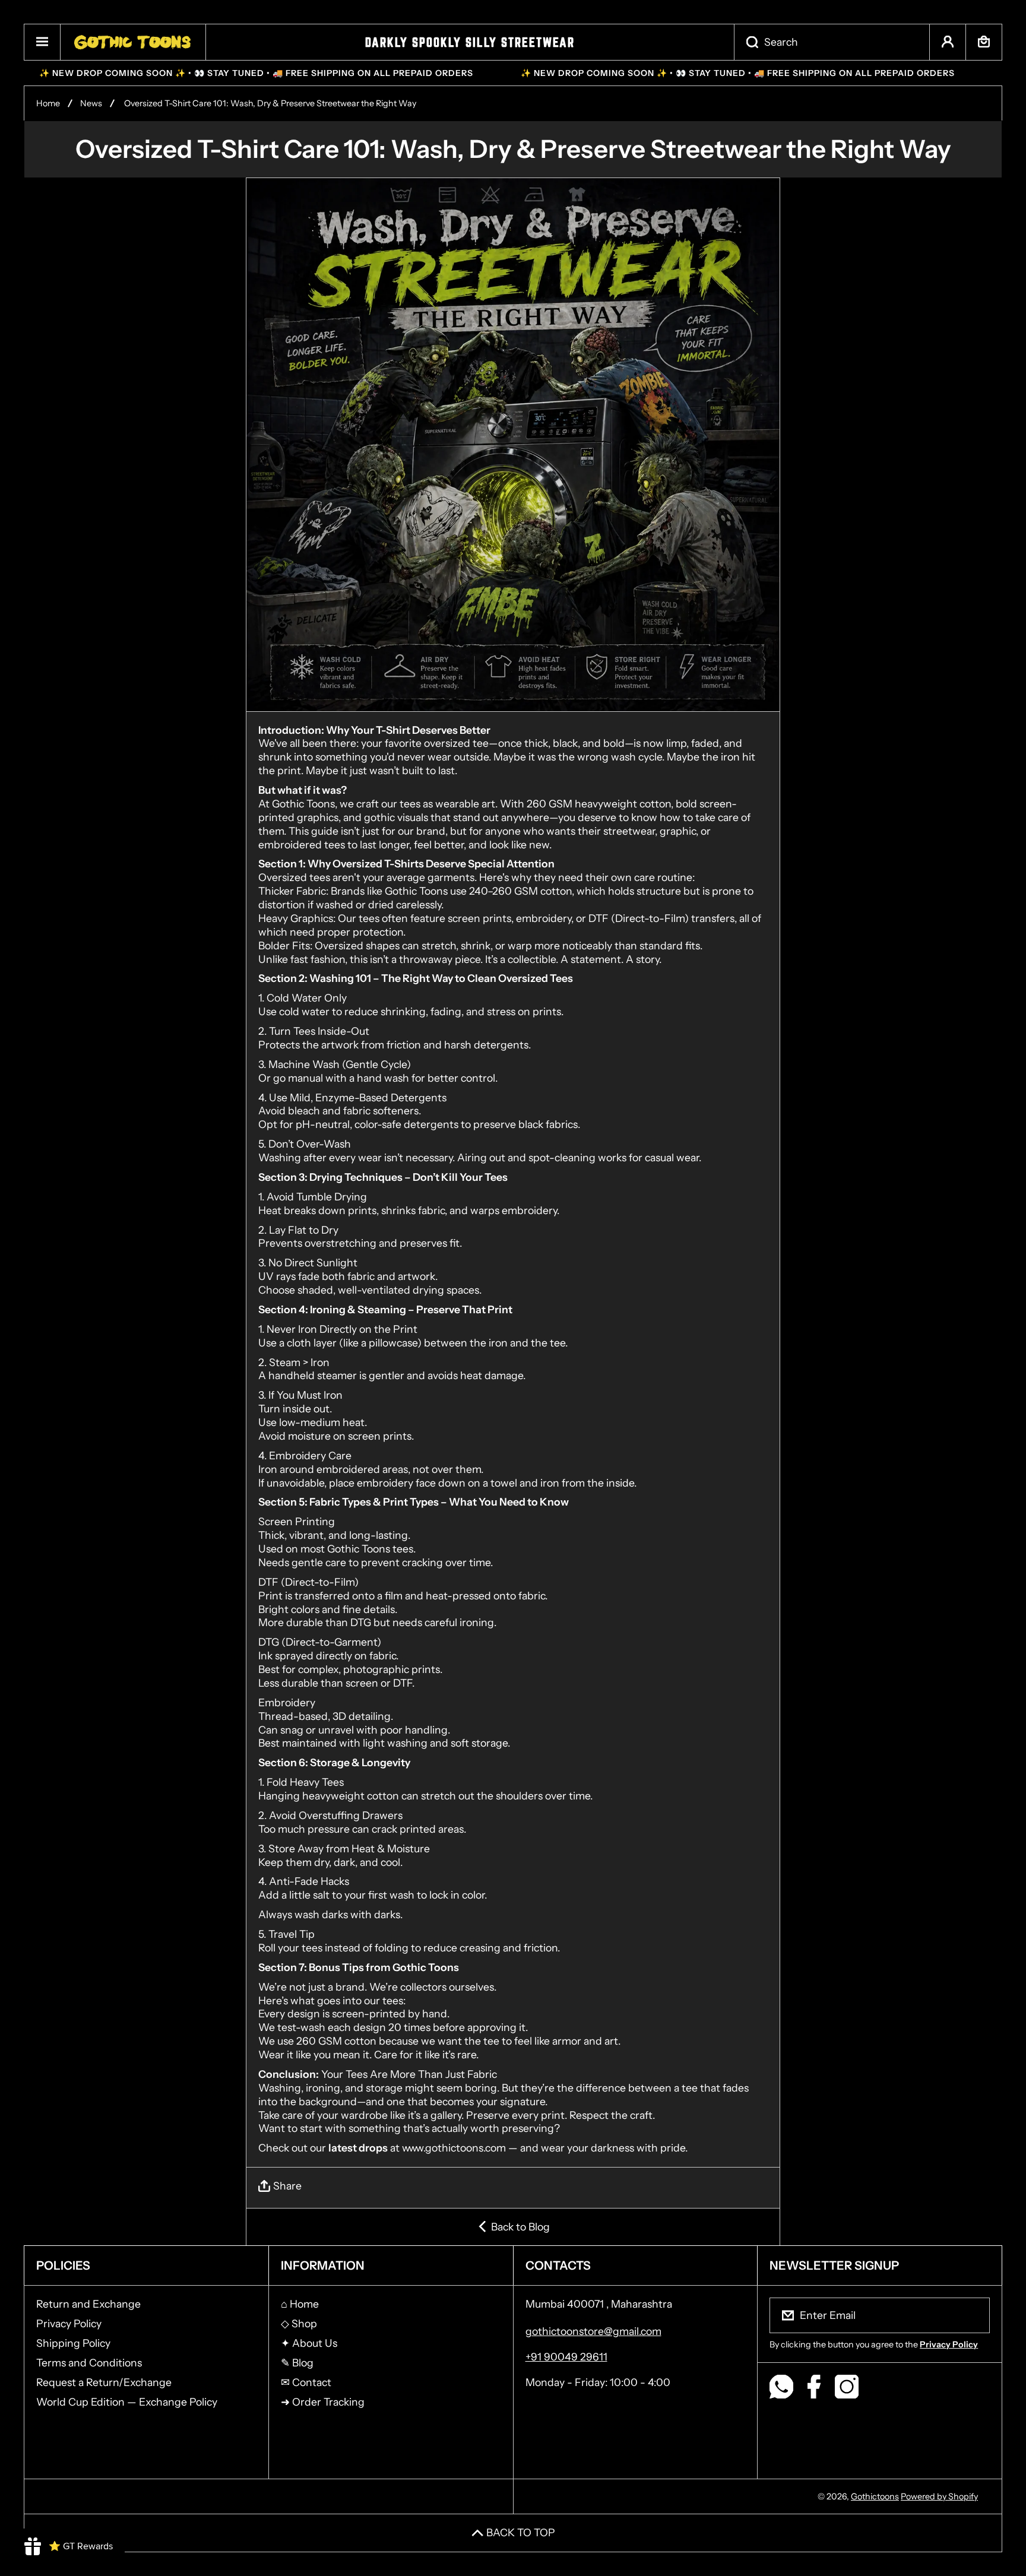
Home (48, 103)
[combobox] (832, 42)
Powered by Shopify (939, 2496)
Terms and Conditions (89, 2363)
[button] (984, 42)
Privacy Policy (69, 2323)
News (91, 103)
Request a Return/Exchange (104, 2382)
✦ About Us (309, 2343)
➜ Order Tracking (323, 2402)
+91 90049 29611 (566, 2357)
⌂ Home (300, 2304)
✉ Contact (306, 2382)
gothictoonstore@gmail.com (593, 2331)
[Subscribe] (973, 2315)
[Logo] (133, 42)
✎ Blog (297, 2363)
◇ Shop (299, 2323)
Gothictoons (875, 2496)
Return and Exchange (88, 2304)
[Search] (746, 42)
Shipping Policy (73, 2343)
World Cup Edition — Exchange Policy (127, 2402)
